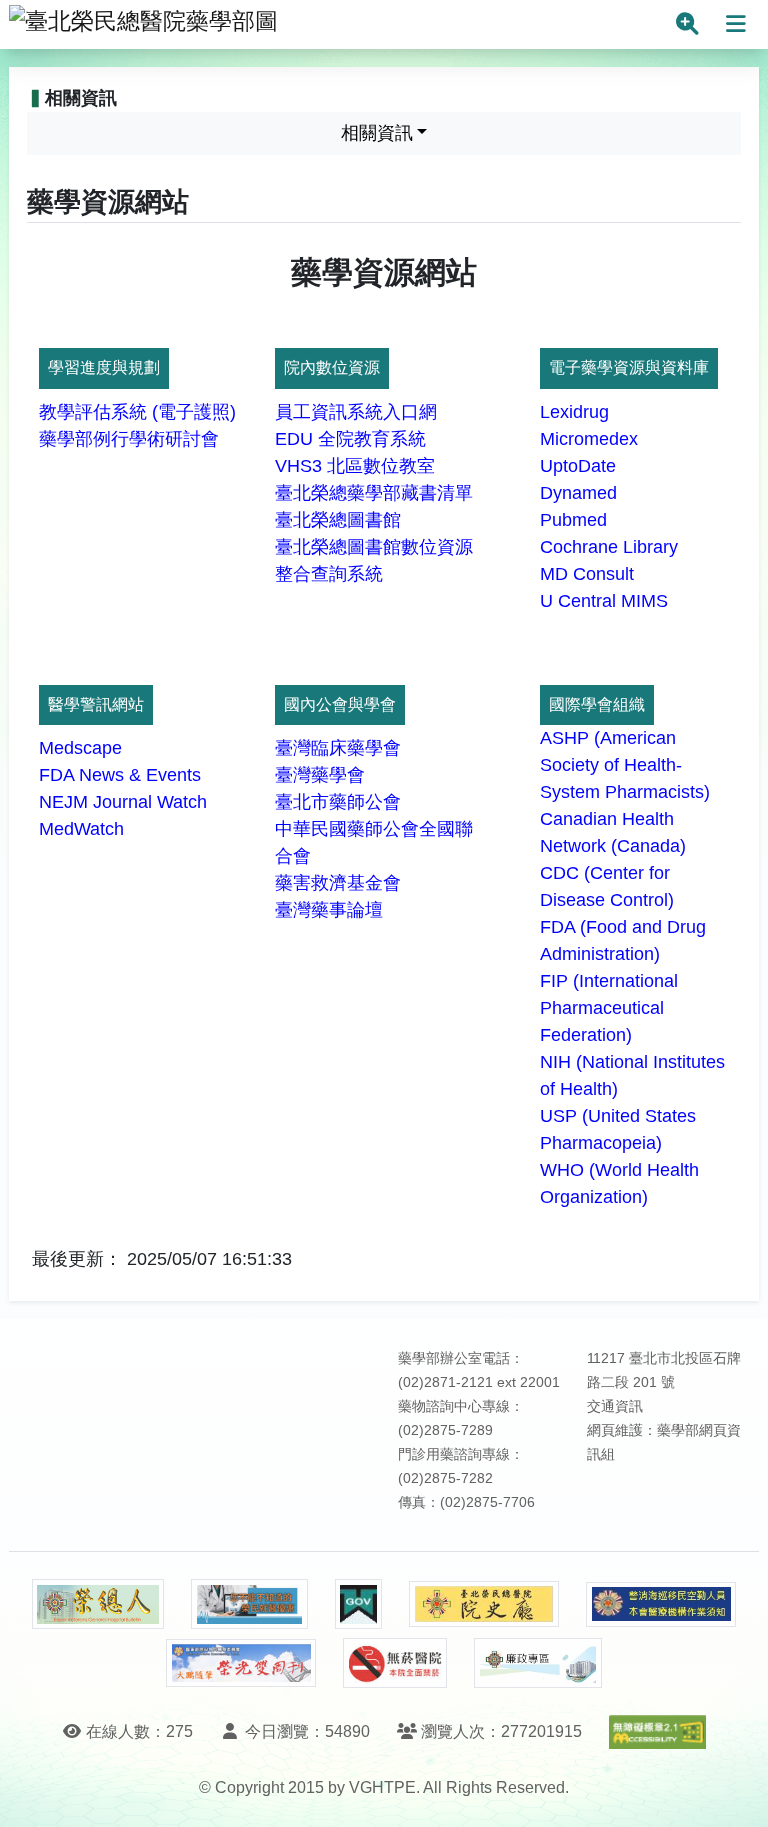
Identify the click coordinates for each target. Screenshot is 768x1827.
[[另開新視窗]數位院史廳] (484, 1604)
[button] (734, 1791)
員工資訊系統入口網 (356, 412)
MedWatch (81, 829)
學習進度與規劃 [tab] (104, 367)
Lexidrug (574, 412)
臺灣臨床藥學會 (338, 748)
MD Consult (587, 574)
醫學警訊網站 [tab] (96, 704)
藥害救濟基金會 (338, 883)
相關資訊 (377, 133)
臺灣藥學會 (320, 775)
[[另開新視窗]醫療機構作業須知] (661, 1604)
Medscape (80, 748)
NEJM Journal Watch (123, 802)
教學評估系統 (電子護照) (137, 412)
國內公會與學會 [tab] (340, 704)
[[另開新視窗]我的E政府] (358, 1604)
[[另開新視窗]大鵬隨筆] (241, 1663)
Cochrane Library (609, 547)
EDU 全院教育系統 (350, 439)
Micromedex (589, 439)
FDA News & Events (120, 775)
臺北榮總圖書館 (338, 520)
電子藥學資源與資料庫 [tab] (629, 367)
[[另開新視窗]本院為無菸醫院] (395, 1663)
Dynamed (578, 493)
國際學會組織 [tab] (597, 704)
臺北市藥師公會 (338, 802)
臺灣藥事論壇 (329, 910)
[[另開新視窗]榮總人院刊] (98, 1604)
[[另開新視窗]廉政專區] (537, 1663)
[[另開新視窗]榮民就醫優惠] (249, 1604)
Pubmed (573, 520)
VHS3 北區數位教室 (355, 466)
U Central (578, 601)
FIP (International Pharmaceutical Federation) (609, 1008)
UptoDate (578, 466)
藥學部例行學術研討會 (129, 439)
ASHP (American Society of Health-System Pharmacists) (625, 765)
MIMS (644, 601)
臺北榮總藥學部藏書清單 (374, 493)
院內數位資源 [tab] (332, 367)
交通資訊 (615, 1406)
